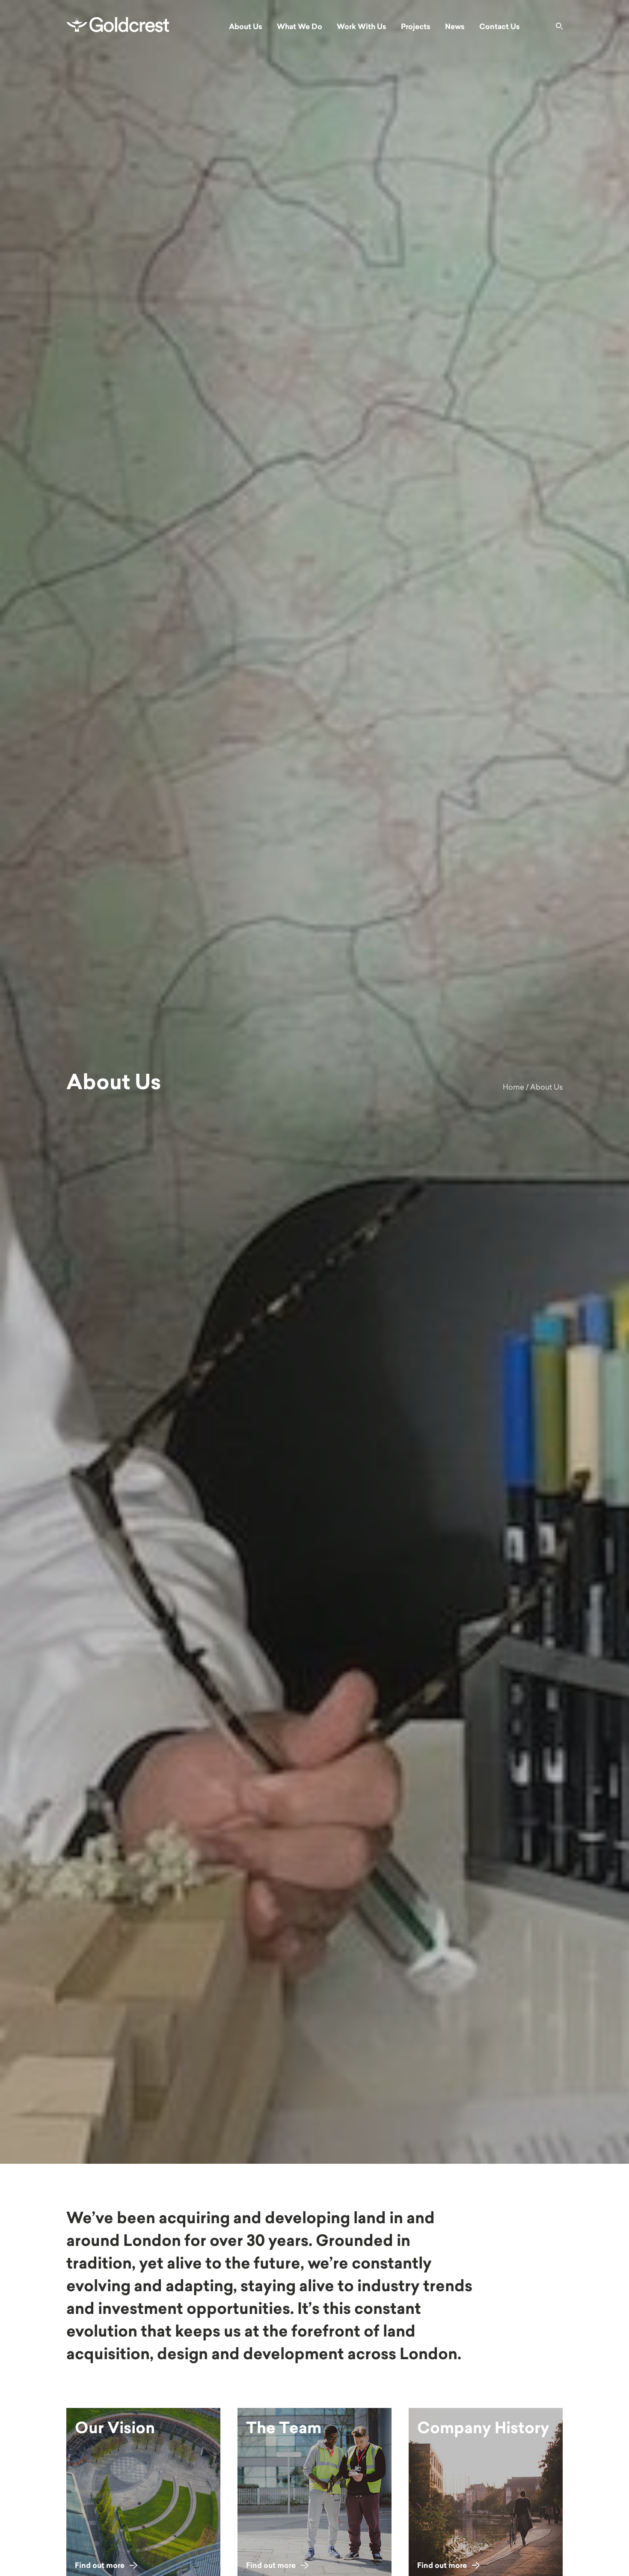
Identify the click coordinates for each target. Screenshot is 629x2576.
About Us (246, 27)
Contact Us (500, 27)
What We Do (300, 27)
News (455, 27)
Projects (416, 27)
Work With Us (362, 27)
